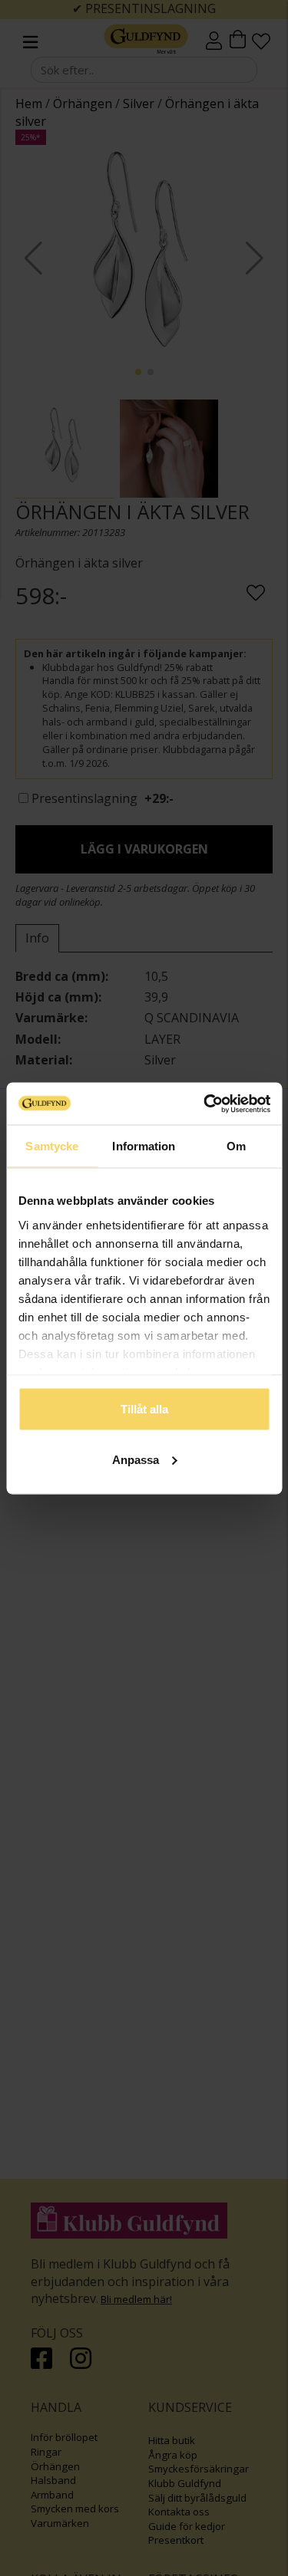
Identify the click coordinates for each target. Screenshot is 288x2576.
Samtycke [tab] (52, 1146)
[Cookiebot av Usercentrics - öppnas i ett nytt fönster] (205, 1104)
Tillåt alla (144, 1409)
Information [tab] (144, 1146)
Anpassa (136, 1459)
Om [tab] (236, 1146)
